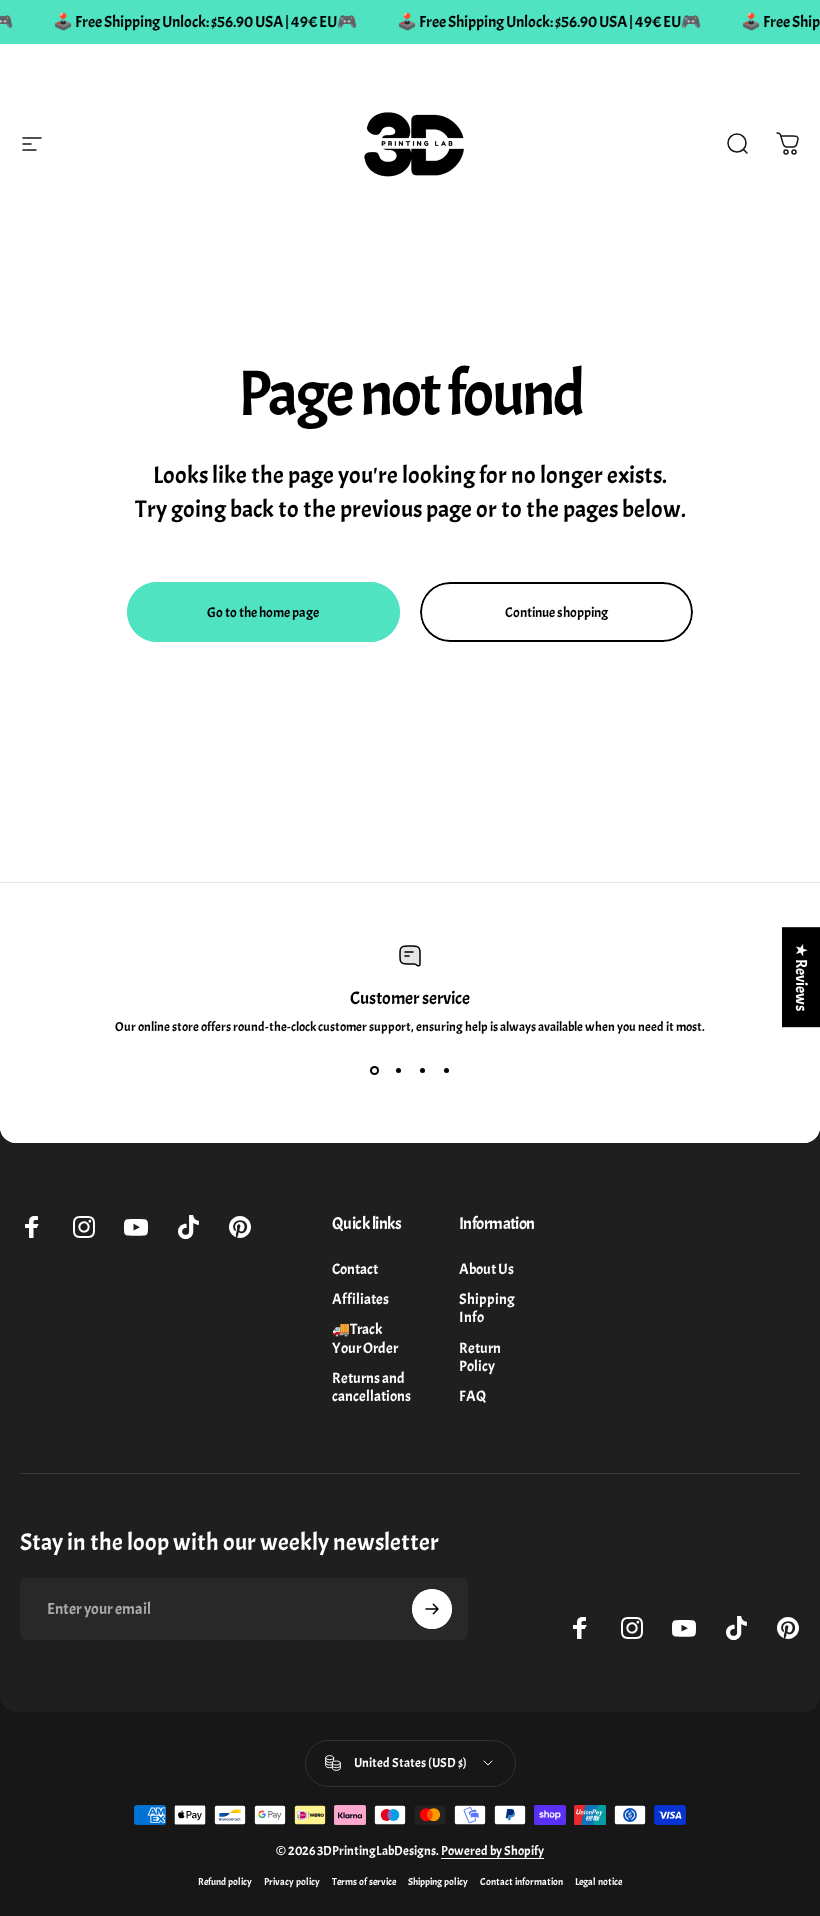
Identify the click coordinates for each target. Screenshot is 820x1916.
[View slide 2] (398, 1071)
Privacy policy (292, 1881)
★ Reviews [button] (801, 977)
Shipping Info (487, 1308)
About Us (486, 1269)
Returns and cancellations (371, 1387)
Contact (355, 1269)
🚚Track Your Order (365, 1338)
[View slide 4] (446, 1071)
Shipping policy (438, 1881)
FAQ (472, 1396)
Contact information (521, 1881)
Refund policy (225, 1881)
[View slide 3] (422, 1071)
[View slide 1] (374, 1071)
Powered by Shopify (492, 1851)
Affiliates (360, 1299)
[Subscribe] (432, 1609)
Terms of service (364, 1881)
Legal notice (598, 1881)
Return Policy (480, 1357)
